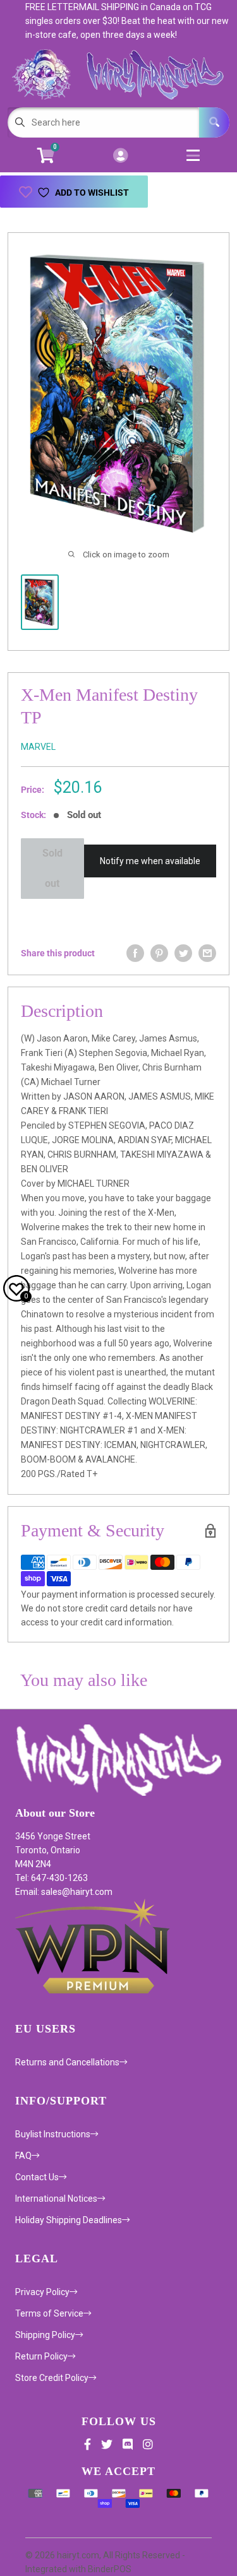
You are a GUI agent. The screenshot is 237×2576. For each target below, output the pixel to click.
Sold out (52, 868)
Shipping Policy (45, 2335)
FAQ (23, 2156)
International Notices (56, 2199)
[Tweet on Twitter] (183, 953)
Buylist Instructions (53, 2134)
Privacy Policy (42, 2292)
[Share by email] (207, 953)
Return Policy (41, 2356)
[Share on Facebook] (135, 953)
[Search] (214, 122)
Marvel (38, 747)
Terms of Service (49, 2313)
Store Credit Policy (52, 2378)
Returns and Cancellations (67, 2062)
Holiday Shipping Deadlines (69, 2220)
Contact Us (37, 2177)
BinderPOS (110, 2569)
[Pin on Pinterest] (159, 953)
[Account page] (120, 156)
